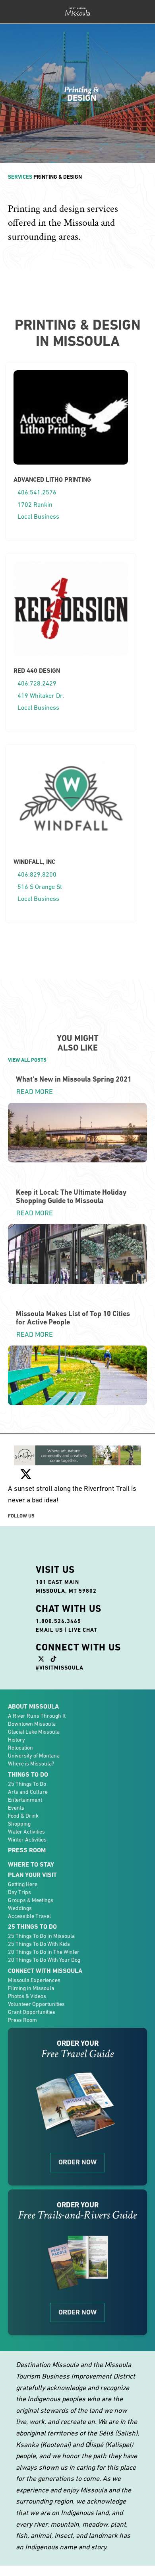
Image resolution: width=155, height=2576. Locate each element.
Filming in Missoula (31, 1988)
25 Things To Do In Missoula (41, 1936)
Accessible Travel (29, 1916)
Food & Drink (23, 1816)
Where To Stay (31, 1864)
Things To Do (28, 1774)
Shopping (19, 1824)
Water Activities (26, 1832)
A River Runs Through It (37, 1716)
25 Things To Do (27, 1784)
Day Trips (19, 1892)
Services (20, 177)
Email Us (49, 1630)
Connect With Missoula (45, 1971)
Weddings (20, 1908)
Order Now (77, 2162)
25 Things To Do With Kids (39, 1944)
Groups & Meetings (31, 1900)
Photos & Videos (27, 1996)
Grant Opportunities (32, 2012)
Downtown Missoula (32, 1724)
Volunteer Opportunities (36, 2004)
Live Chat (83, 1630)
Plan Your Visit (32, 1875)
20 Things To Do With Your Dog (44, 1960)
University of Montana (34, 1756)
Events (16, 1808)
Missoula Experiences (34, 1980)
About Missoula (33, 1706)
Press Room (27, 1850)
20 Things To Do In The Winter (44, 1952)
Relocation (20, 1748)
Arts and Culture (28, 1792)
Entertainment (25, 1800)
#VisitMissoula (60, 1668)
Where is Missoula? (31, 1764)
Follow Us (21, 1516)
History (16, 1740)
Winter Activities (27, 1840)
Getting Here (23, 1884)
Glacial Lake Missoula (34, 1732)
